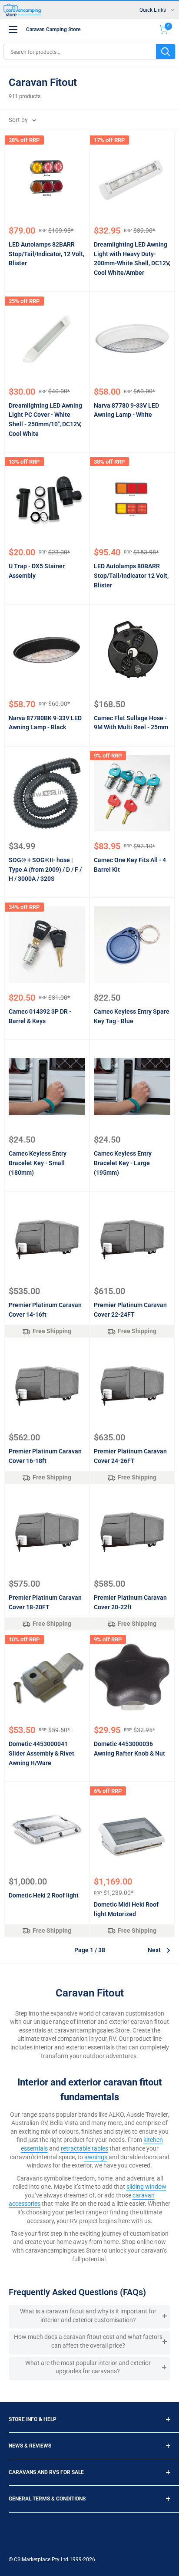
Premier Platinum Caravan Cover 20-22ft (130, 1602)
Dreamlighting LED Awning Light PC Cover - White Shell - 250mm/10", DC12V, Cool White (45, 420)
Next (154, 1950)
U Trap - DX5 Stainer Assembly (37, 571)
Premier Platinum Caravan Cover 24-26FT (130, 1456)
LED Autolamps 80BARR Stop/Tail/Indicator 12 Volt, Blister (131, 575)
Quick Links (153, 10)
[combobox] (80, 52)
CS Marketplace (33, 2560)
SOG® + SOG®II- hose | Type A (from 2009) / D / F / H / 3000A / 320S (45, 869)
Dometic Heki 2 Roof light (44, 1895)
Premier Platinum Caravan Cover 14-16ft (45, 1310)
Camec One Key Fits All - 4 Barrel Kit (130, 865)
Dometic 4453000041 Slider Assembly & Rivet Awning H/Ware (41, 1753)
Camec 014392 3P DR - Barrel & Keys (40, 1016)
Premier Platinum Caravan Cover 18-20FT (45, 1602)
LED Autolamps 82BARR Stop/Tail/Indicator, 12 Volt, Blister (46, 254)
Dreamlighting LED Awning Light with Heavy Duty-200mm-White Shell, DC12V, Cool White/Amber (132, 259)
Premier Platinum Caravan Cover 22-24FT (130, 1310)
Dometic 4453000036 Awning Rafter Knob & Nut (129, 1749)
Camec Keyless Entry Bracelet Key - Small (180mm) (38, 1163)
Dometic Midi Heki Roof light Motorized (126, 1909)
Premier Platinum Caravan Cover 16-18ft (45, 1456)
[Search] (166, 52)
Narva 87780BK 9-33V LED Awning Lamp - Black (45, 723)
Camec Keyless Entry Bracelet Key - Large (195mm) (123, 1163)
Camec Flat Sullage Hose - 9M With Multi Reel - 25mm (131, 723)
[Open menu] (13, 30)
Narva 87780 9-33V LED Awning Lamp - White (126, 410)
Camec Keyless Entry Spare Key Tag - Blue (132, 1016)
